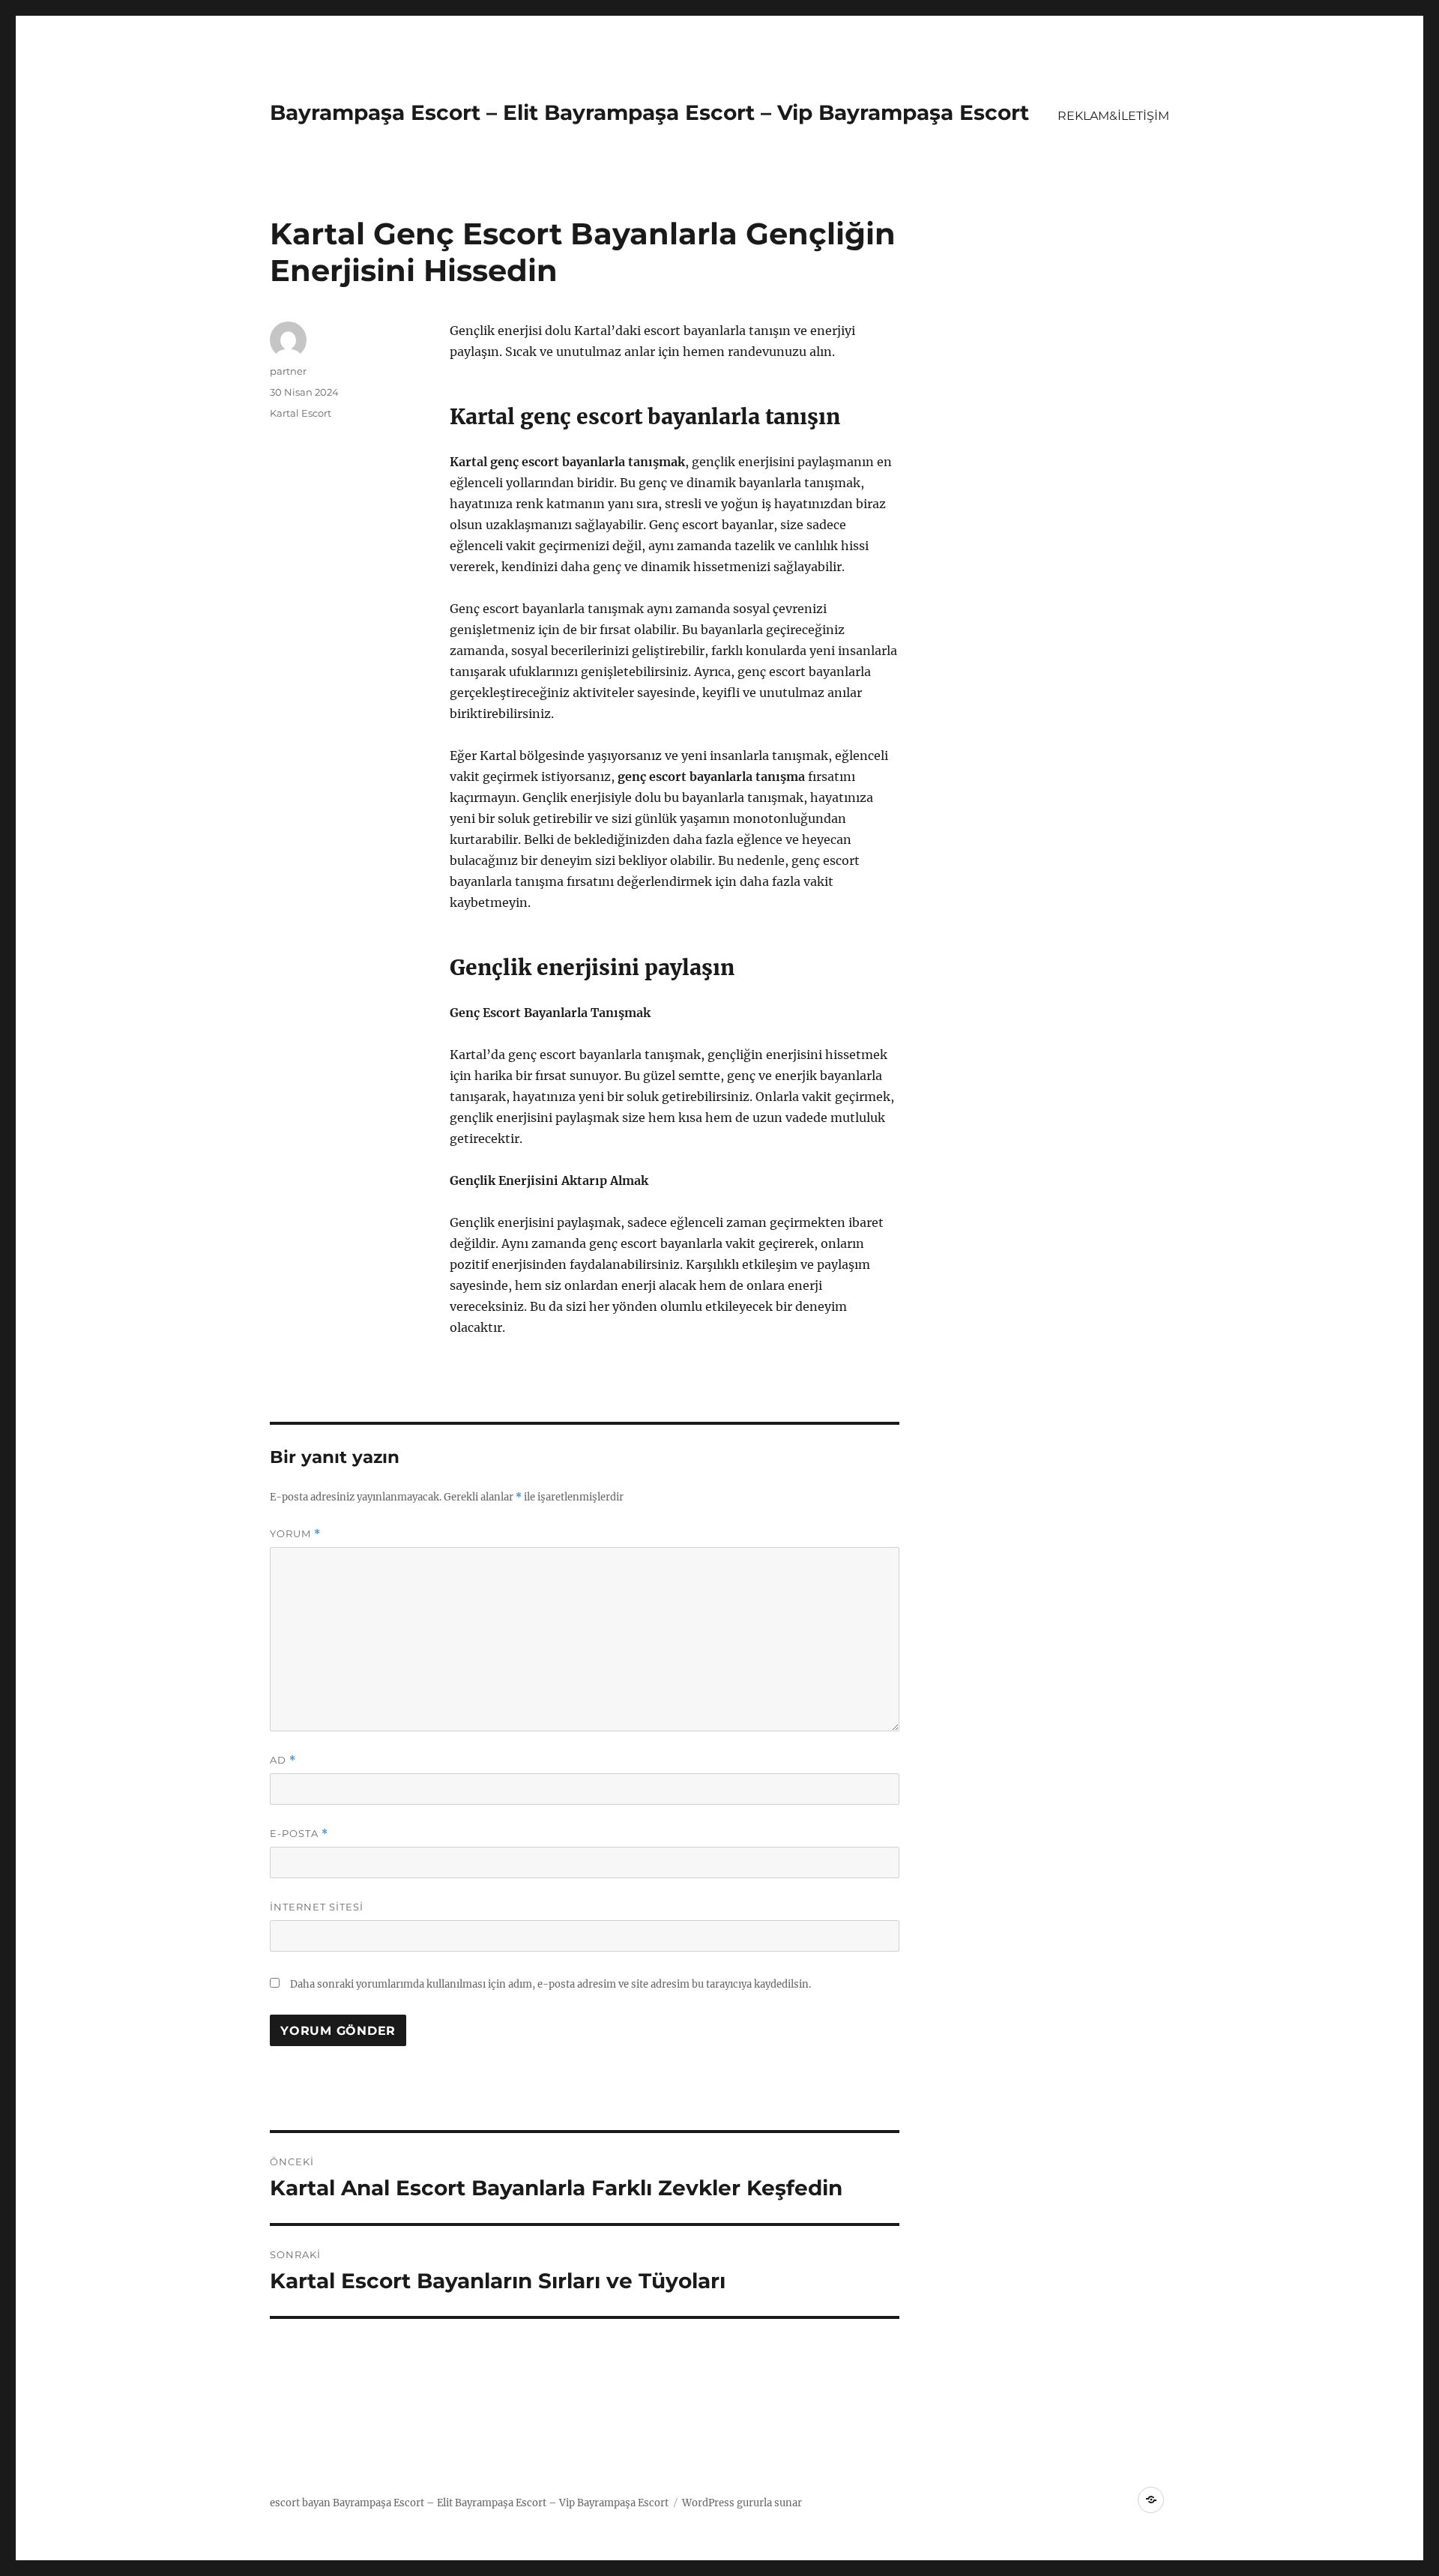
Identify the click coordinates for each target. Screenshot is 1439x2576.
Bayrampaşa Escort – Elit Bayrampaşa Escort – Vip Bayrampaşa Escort (649, 112)
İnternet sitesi (317, 1907)
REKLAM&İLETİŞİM (1113, 116)
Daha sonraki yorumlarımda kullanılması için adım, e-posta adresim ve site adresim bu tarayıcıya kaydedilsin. (550, 1984)
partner (288, 371)
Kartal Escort (301, 413)
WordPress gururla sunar (742, 2503)
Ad (283, 1760)
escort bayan (300, 2503)
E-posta (299, 1834)
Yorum (295, 1534)
